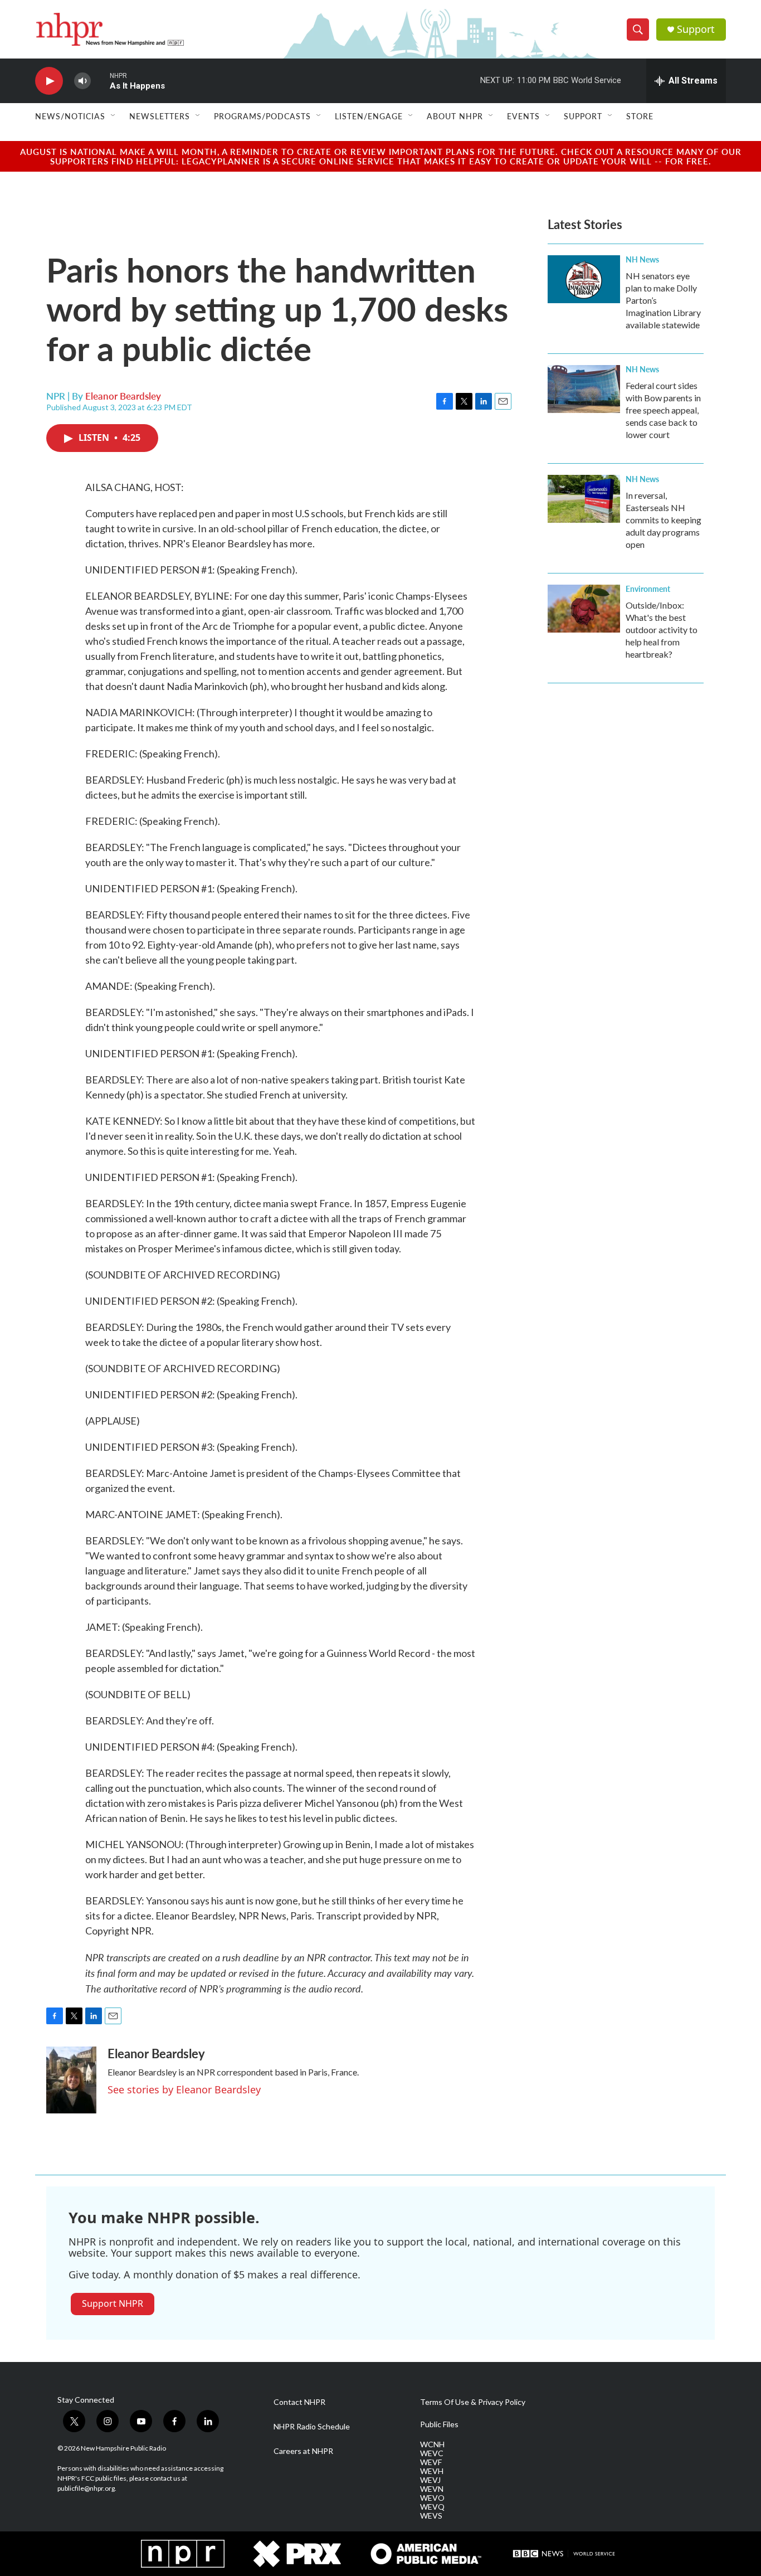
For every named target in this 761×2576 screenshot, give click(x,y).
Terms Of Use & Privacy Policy (473, 2402)
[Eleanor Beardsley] (71, 2080)
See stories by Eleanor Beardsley (184, 2089)
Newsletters (160, 116)
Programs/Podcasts (262, 116)
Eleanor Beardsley (123, 396)
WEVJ (430, 2480)
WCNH (432, 2444)
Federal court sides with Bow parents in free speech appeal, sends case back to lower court (663, 410)
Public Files (439, 2424)
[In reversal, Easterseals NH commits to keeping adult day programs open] (584, 499)
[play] (49, 81)
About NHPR (455, 116)
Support (696, 29)
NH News (642, 259)
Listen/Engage (369, 116)
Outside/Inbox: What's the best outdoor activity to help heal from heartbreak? (662, 630)
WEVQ (432, 2507)
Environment (648, 589)
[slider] (100, 81)
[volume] (82, 81)
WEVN (432, 2489)
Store (640, 116)
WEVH (432, 2471)
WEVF (431, 2462)
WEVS (431, 2516)
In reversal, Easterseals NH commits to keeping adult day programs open (664, 520)
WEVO (432, 2498)
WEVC (432, 2453)
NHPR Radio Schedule (312, 2427)
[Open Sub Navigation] (114, 116)
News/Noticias (70, 116)
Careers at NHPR (303, 2451)
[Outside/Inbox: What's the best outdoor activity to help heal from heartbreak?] (584, 609)
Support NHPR (113, 2303)
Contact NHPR (299, 2402)
